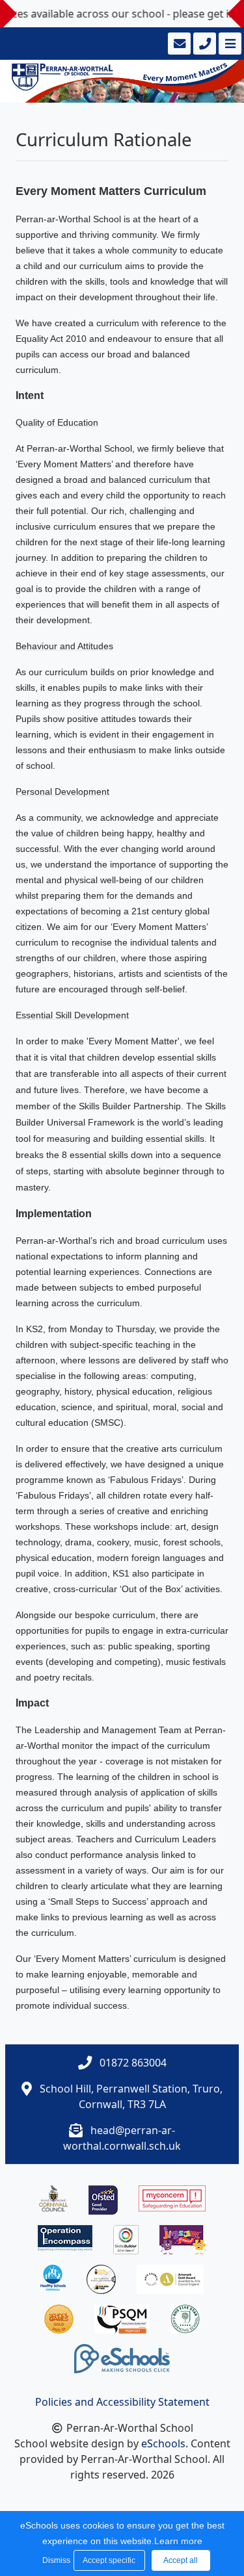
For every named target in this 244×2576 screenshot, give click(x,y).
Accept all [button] (181, 2560)
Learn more (178, 2541)
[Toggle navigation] (229, 44)
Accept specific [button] (109, 2560)
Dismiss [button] (55, 2560)
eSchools (163, 2443)
